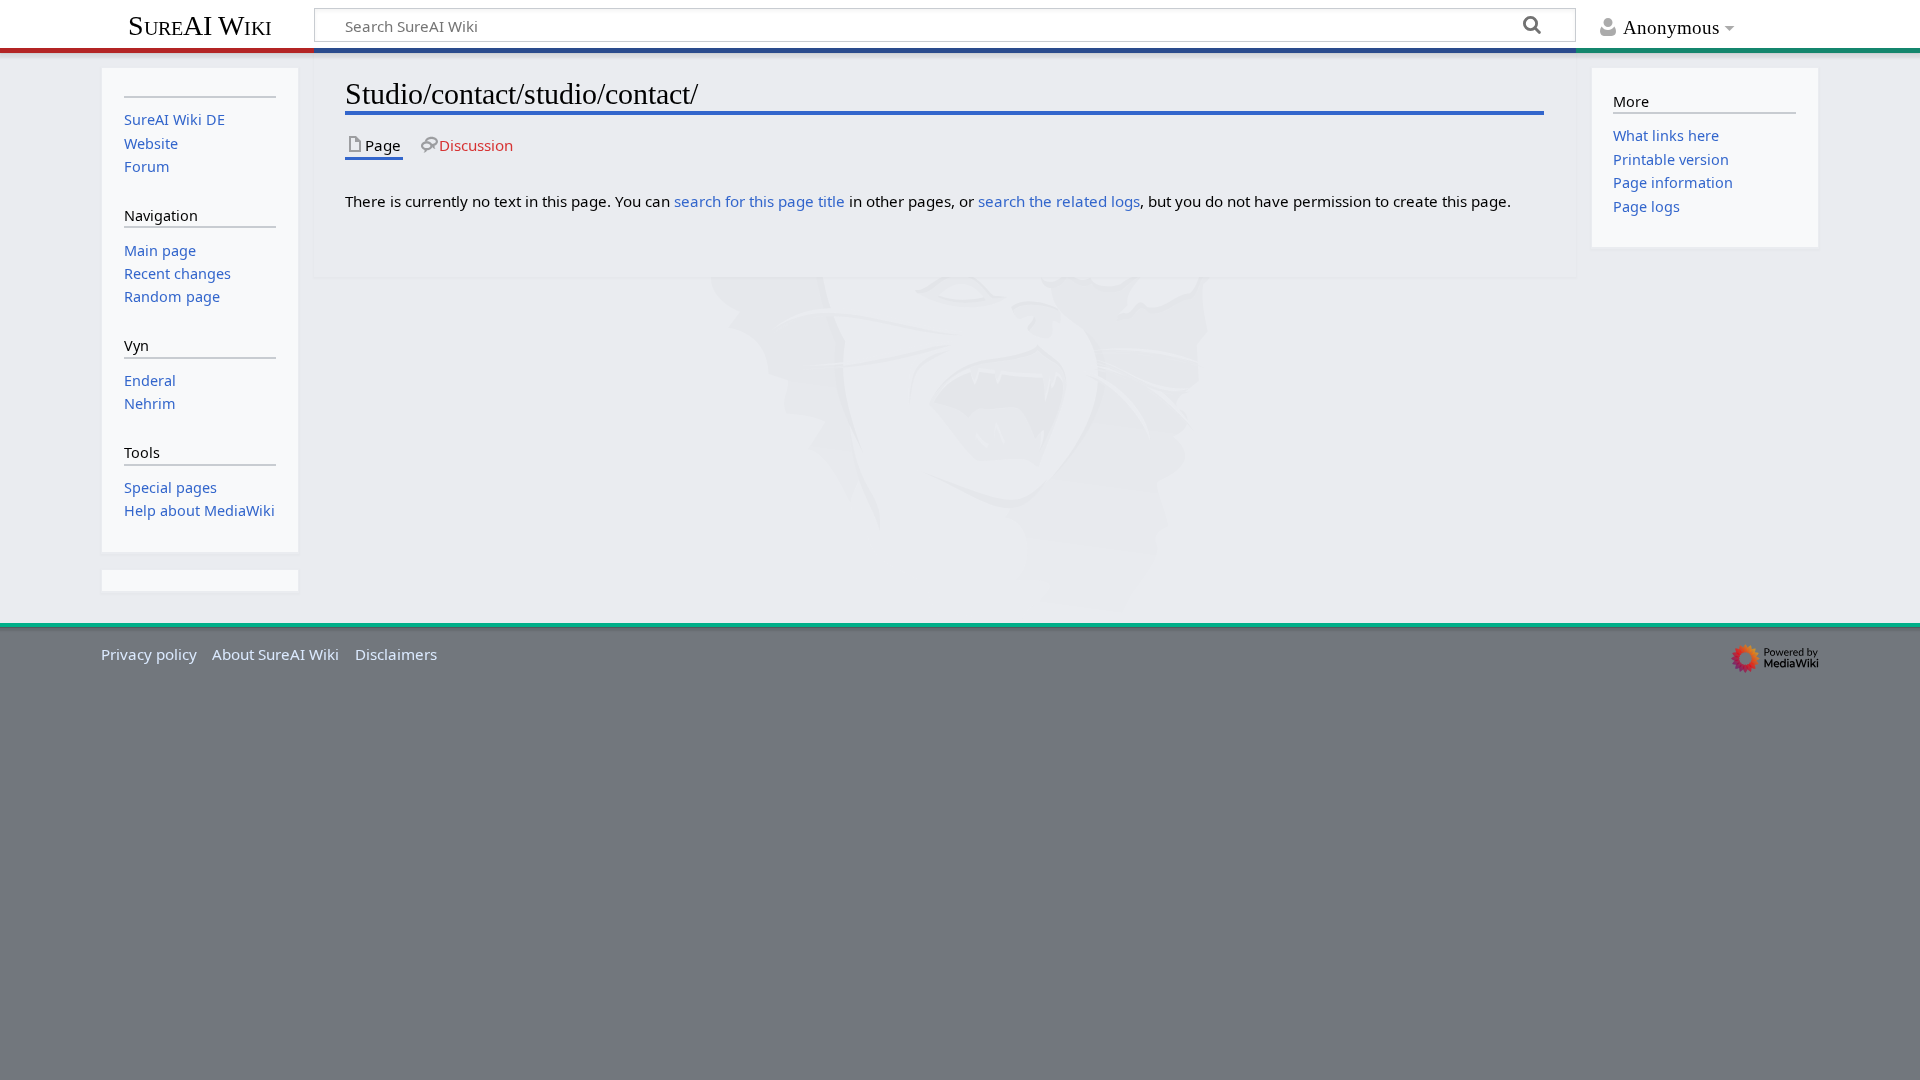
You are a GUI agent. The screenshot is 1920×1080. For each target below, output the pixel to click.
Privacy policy (149, 654)
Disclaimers (396, 654)
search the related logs (1059, 201)
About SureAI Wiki (275, 654)
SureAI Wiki (200, 25)
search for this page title (759, 201)
